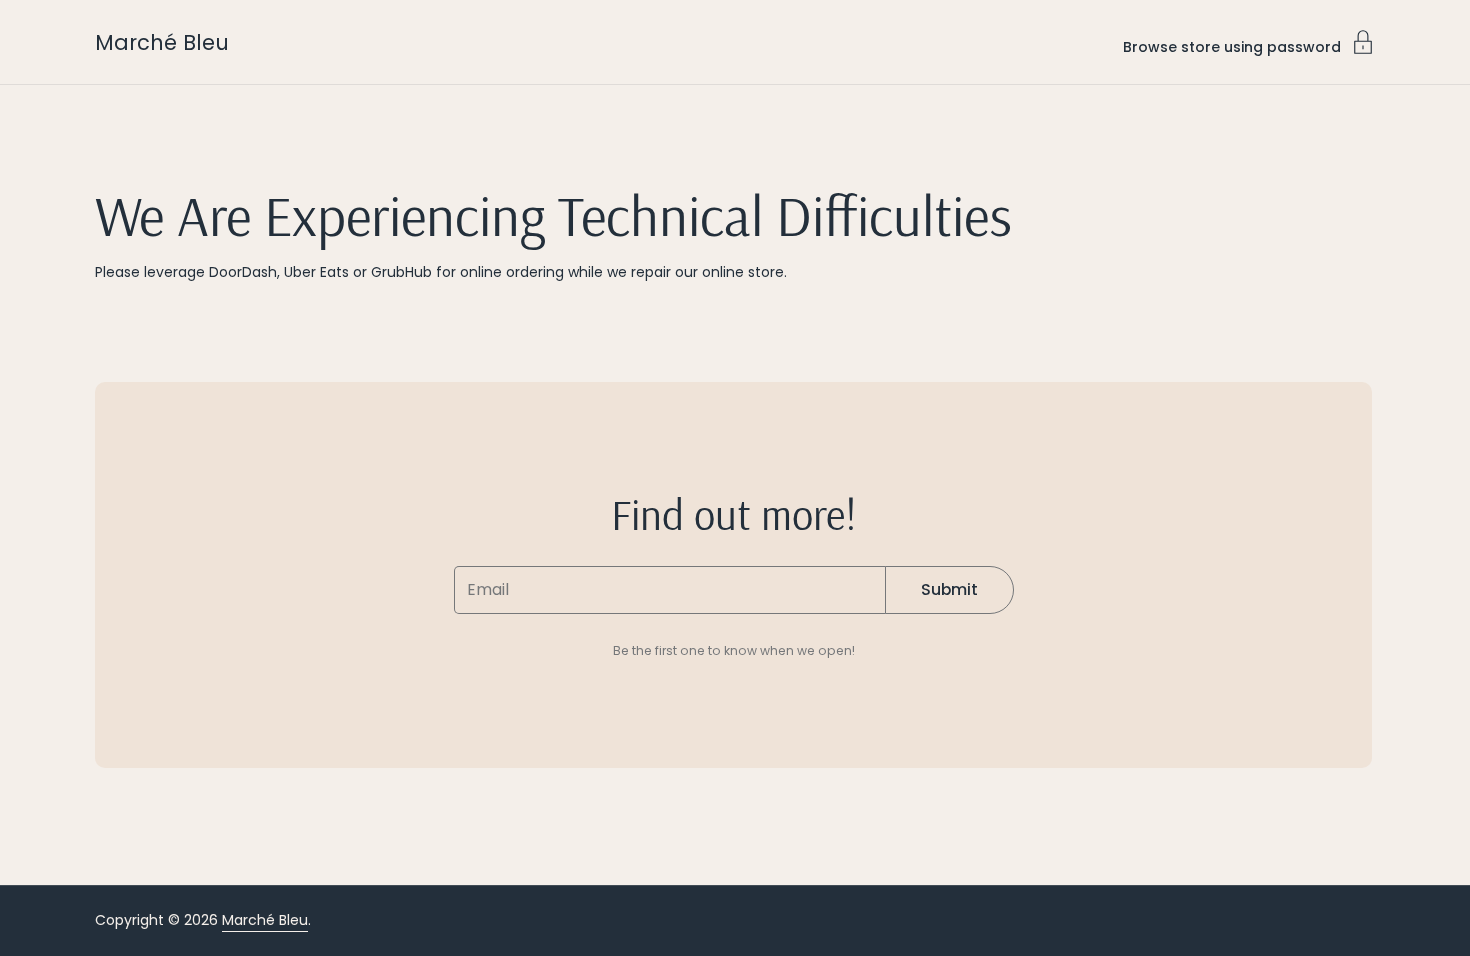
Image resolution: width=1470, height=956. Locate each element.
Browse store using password (1232, 45)
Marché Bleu (162, 42)
